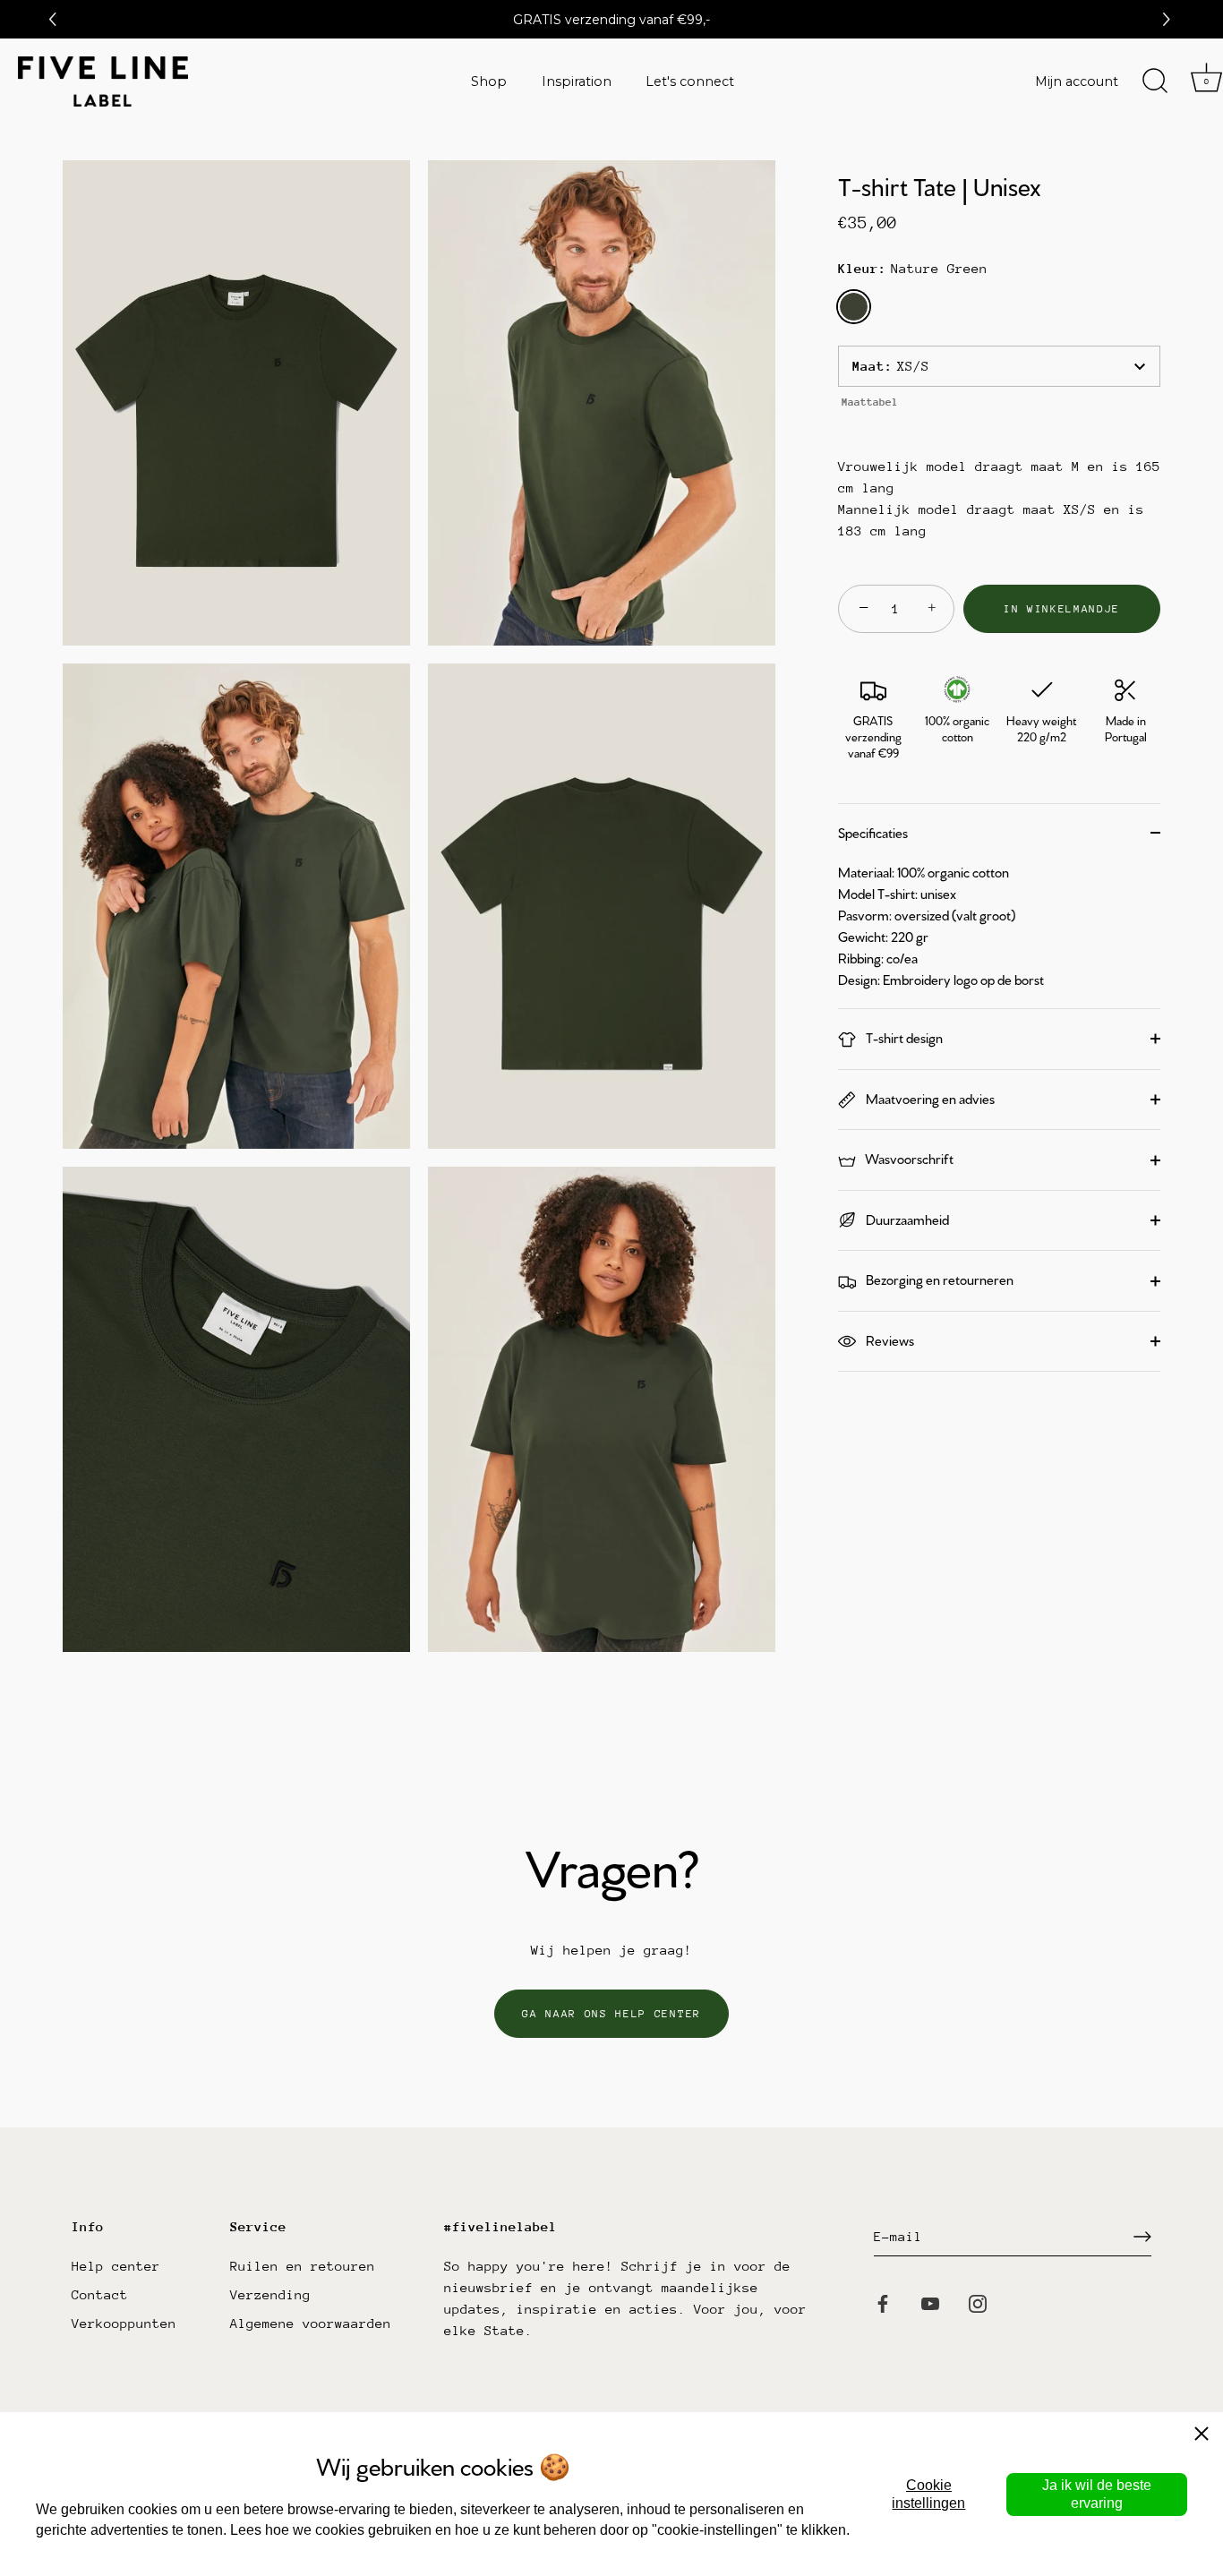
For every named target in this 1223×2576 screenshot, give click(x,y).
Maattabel (870, 402)
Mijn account (1077, 81)
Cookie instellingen (928, 2494)
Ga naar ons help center (611, 2014)
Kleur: (913, 268)
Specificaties (873, 832)
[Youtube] (930, 2302)
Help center (116, 2266)
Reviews (889, 1340)
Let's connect (690, 81)
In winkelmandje (1062, 609)
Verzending (270, 2294)
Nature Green (854, 307)
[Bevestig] (1142, 2237)
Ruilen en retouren (303, 2266)
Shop (489, 81)
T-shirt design (903, 1037)
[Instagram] (978, 2302)
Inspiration (577, 81)
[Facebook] (883, 2302)
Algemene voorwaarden (311, 2323)
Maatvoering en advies (929, 1098)
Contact (100, 2294)
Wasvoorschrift (908, 1158)
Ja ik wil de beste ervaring (1097, 2494)
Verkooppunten (124, 2323)
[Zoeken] (1155, 81)
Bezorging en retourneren (938, 1279)
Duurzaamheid (906, 1219)
